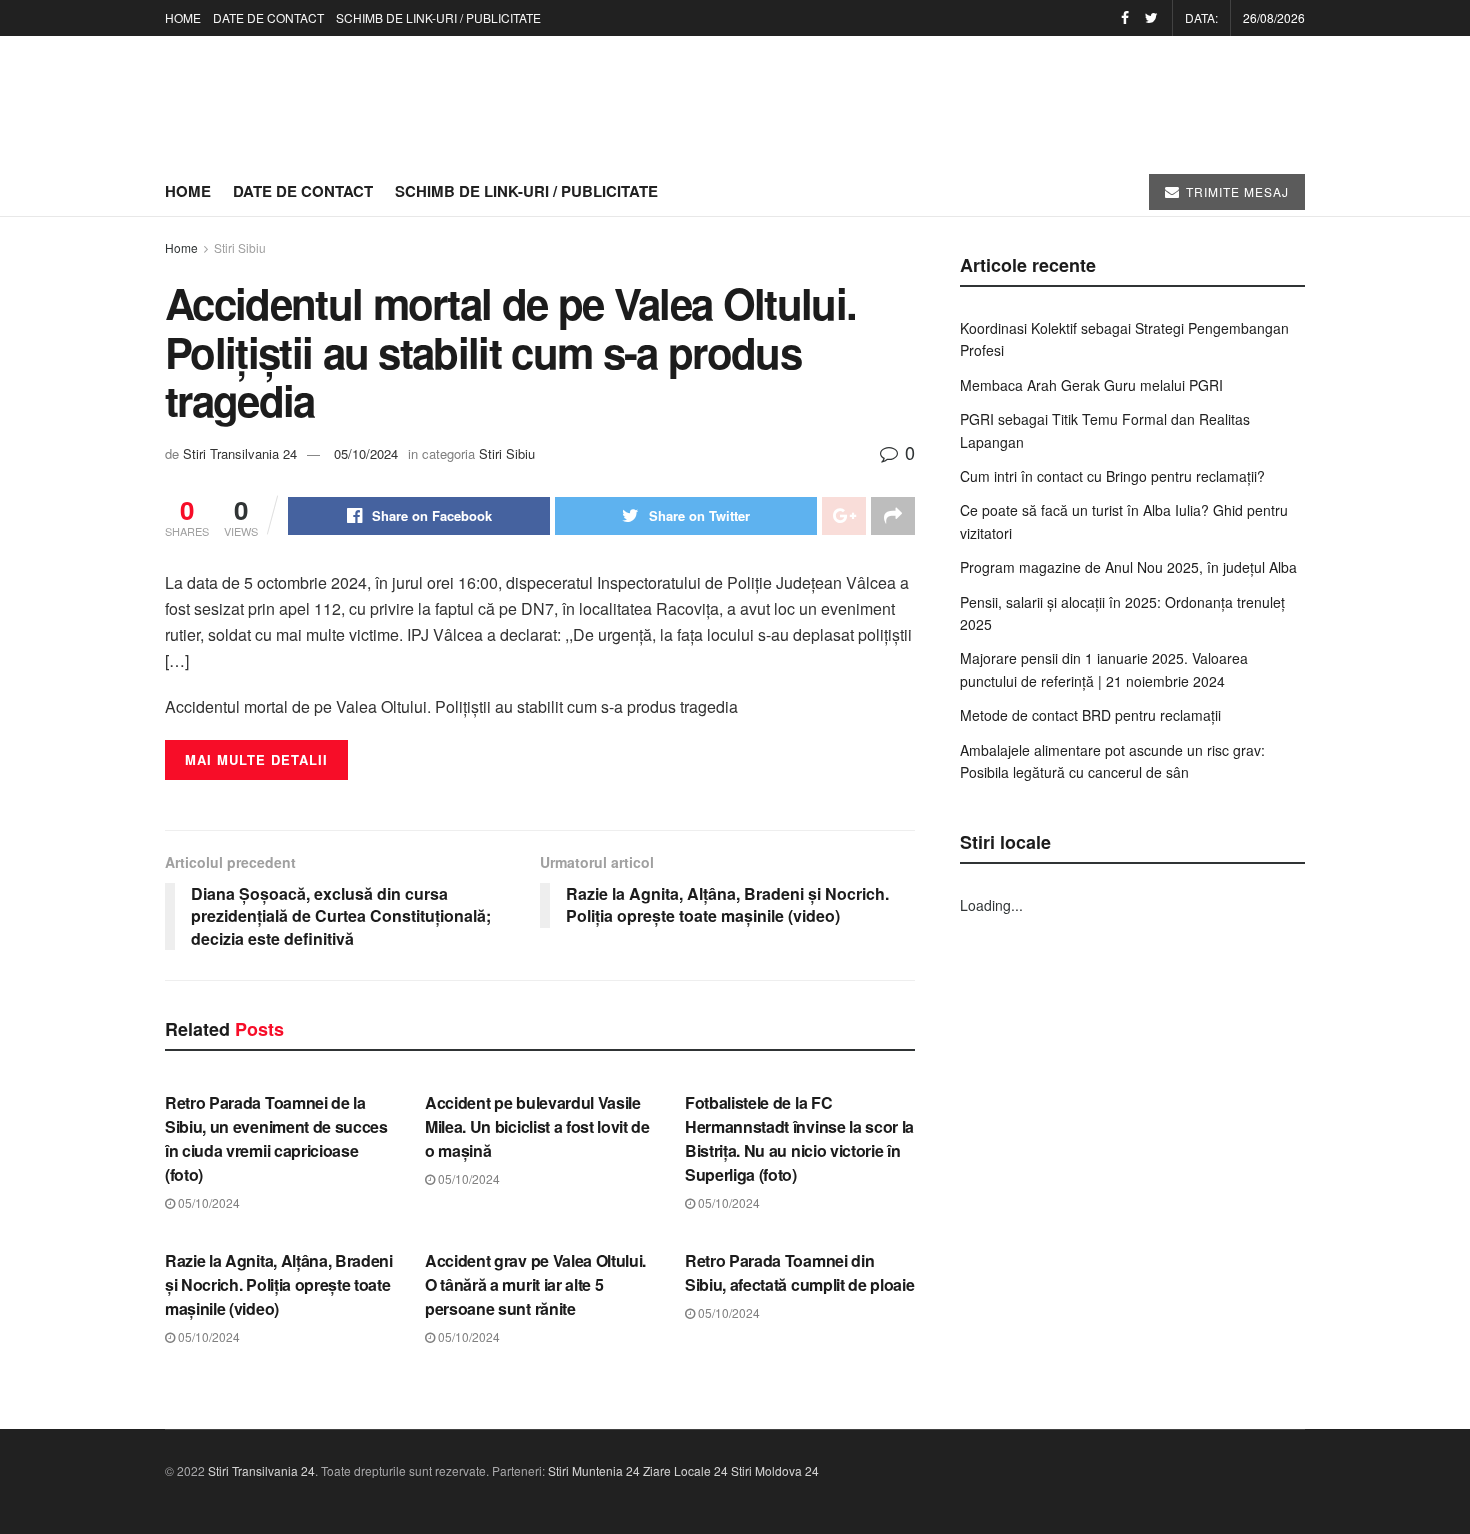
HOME (183, 17)
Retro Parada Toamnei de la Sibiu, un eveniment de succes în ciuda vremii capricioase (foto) (276, 1138)
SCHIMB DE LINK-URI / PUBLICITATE (438, 17)
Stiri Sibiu (240, 247)
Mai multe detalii (256, 759)
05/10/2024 (366, 453)
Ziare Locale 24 (685, 1470)
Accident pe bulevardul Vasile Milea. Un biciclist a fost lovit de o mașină (537, 1126)
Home (181, 247)
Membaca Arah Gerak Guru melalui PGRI (1091, 385)
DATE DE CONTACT (268, 17)
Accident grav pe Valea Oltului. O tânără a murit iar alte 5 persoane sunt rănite (535, 1284)
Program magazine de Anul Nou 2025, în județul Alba (1128, 567)
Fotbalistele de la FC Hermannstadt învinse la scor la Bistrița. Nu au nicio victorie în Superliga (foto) (799, 1138)
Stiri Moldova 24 (775, 1470)
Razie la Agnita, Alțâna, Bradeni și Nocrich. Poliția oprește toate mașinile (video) (279, 1284)
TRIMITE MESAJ (1235, 191)
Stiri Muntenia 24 (594, 1470)
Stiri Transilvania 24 (240, 453)
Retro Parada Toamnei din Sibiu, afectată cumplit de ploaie (799, 1272)
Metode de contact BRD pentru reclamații (1090, 715)
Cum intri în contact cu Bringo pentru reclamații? (1112, 476)
